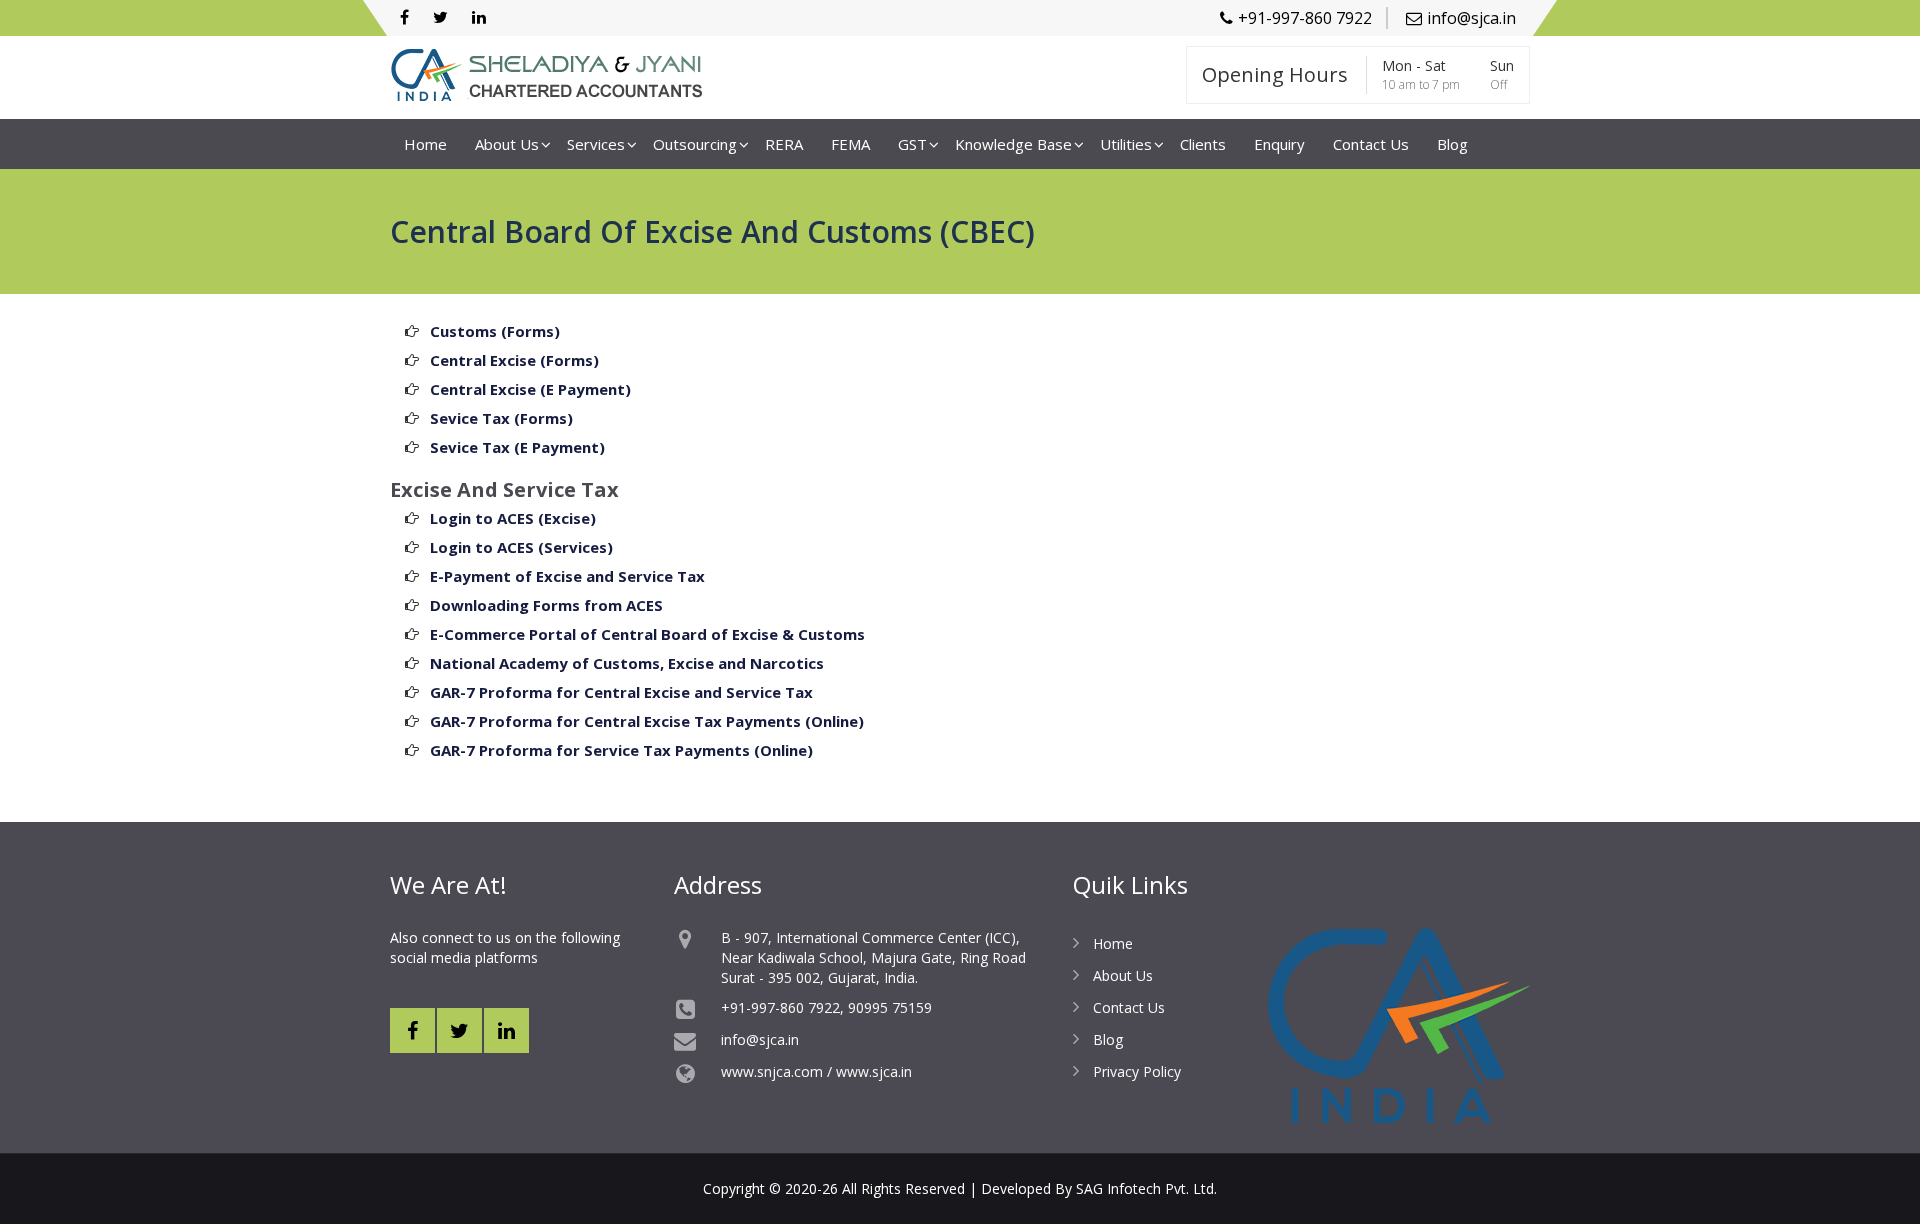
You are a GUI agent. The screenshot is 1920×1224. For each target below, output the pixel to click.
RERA (784, 144)
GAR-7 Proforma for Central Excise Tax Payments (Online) (647, 721)
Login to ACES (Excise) (513, 518)
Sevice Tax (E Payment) (517, 447)
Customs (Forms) (495, 331)
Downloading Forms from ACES (546, 605)
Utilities (1126, 144)
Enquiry (1279, 144)
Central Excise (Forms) (514, 360)
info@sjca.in (1471, 18)
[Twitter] (440, 18)
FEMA (850, 144)
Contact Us (1371, 144)
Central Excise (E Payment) (530, 389)
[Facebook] (404, 18)
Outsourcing (695, 144)
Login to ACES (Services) (521, 547)
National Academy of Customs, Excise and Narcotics (627, 663)
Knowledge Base (1013, 144)
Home (425, 144)
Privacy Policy (1137, 1071)
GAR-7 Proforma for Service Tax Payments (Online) (621, 750)
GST (912, 144)
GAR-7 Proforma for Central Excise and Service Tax (621, 692)
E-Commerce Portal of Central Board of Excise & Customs (647, 634)
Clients (1203, 144)
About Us (507, 144)
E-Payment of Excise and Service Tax (567, 576)
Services (596, 144)
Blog (1452, 144)
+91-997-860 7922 (1305, 18)
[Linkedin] (479, 18)
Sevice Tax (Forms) (501, 418)
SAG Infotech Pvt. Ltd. (1146, 1188)
